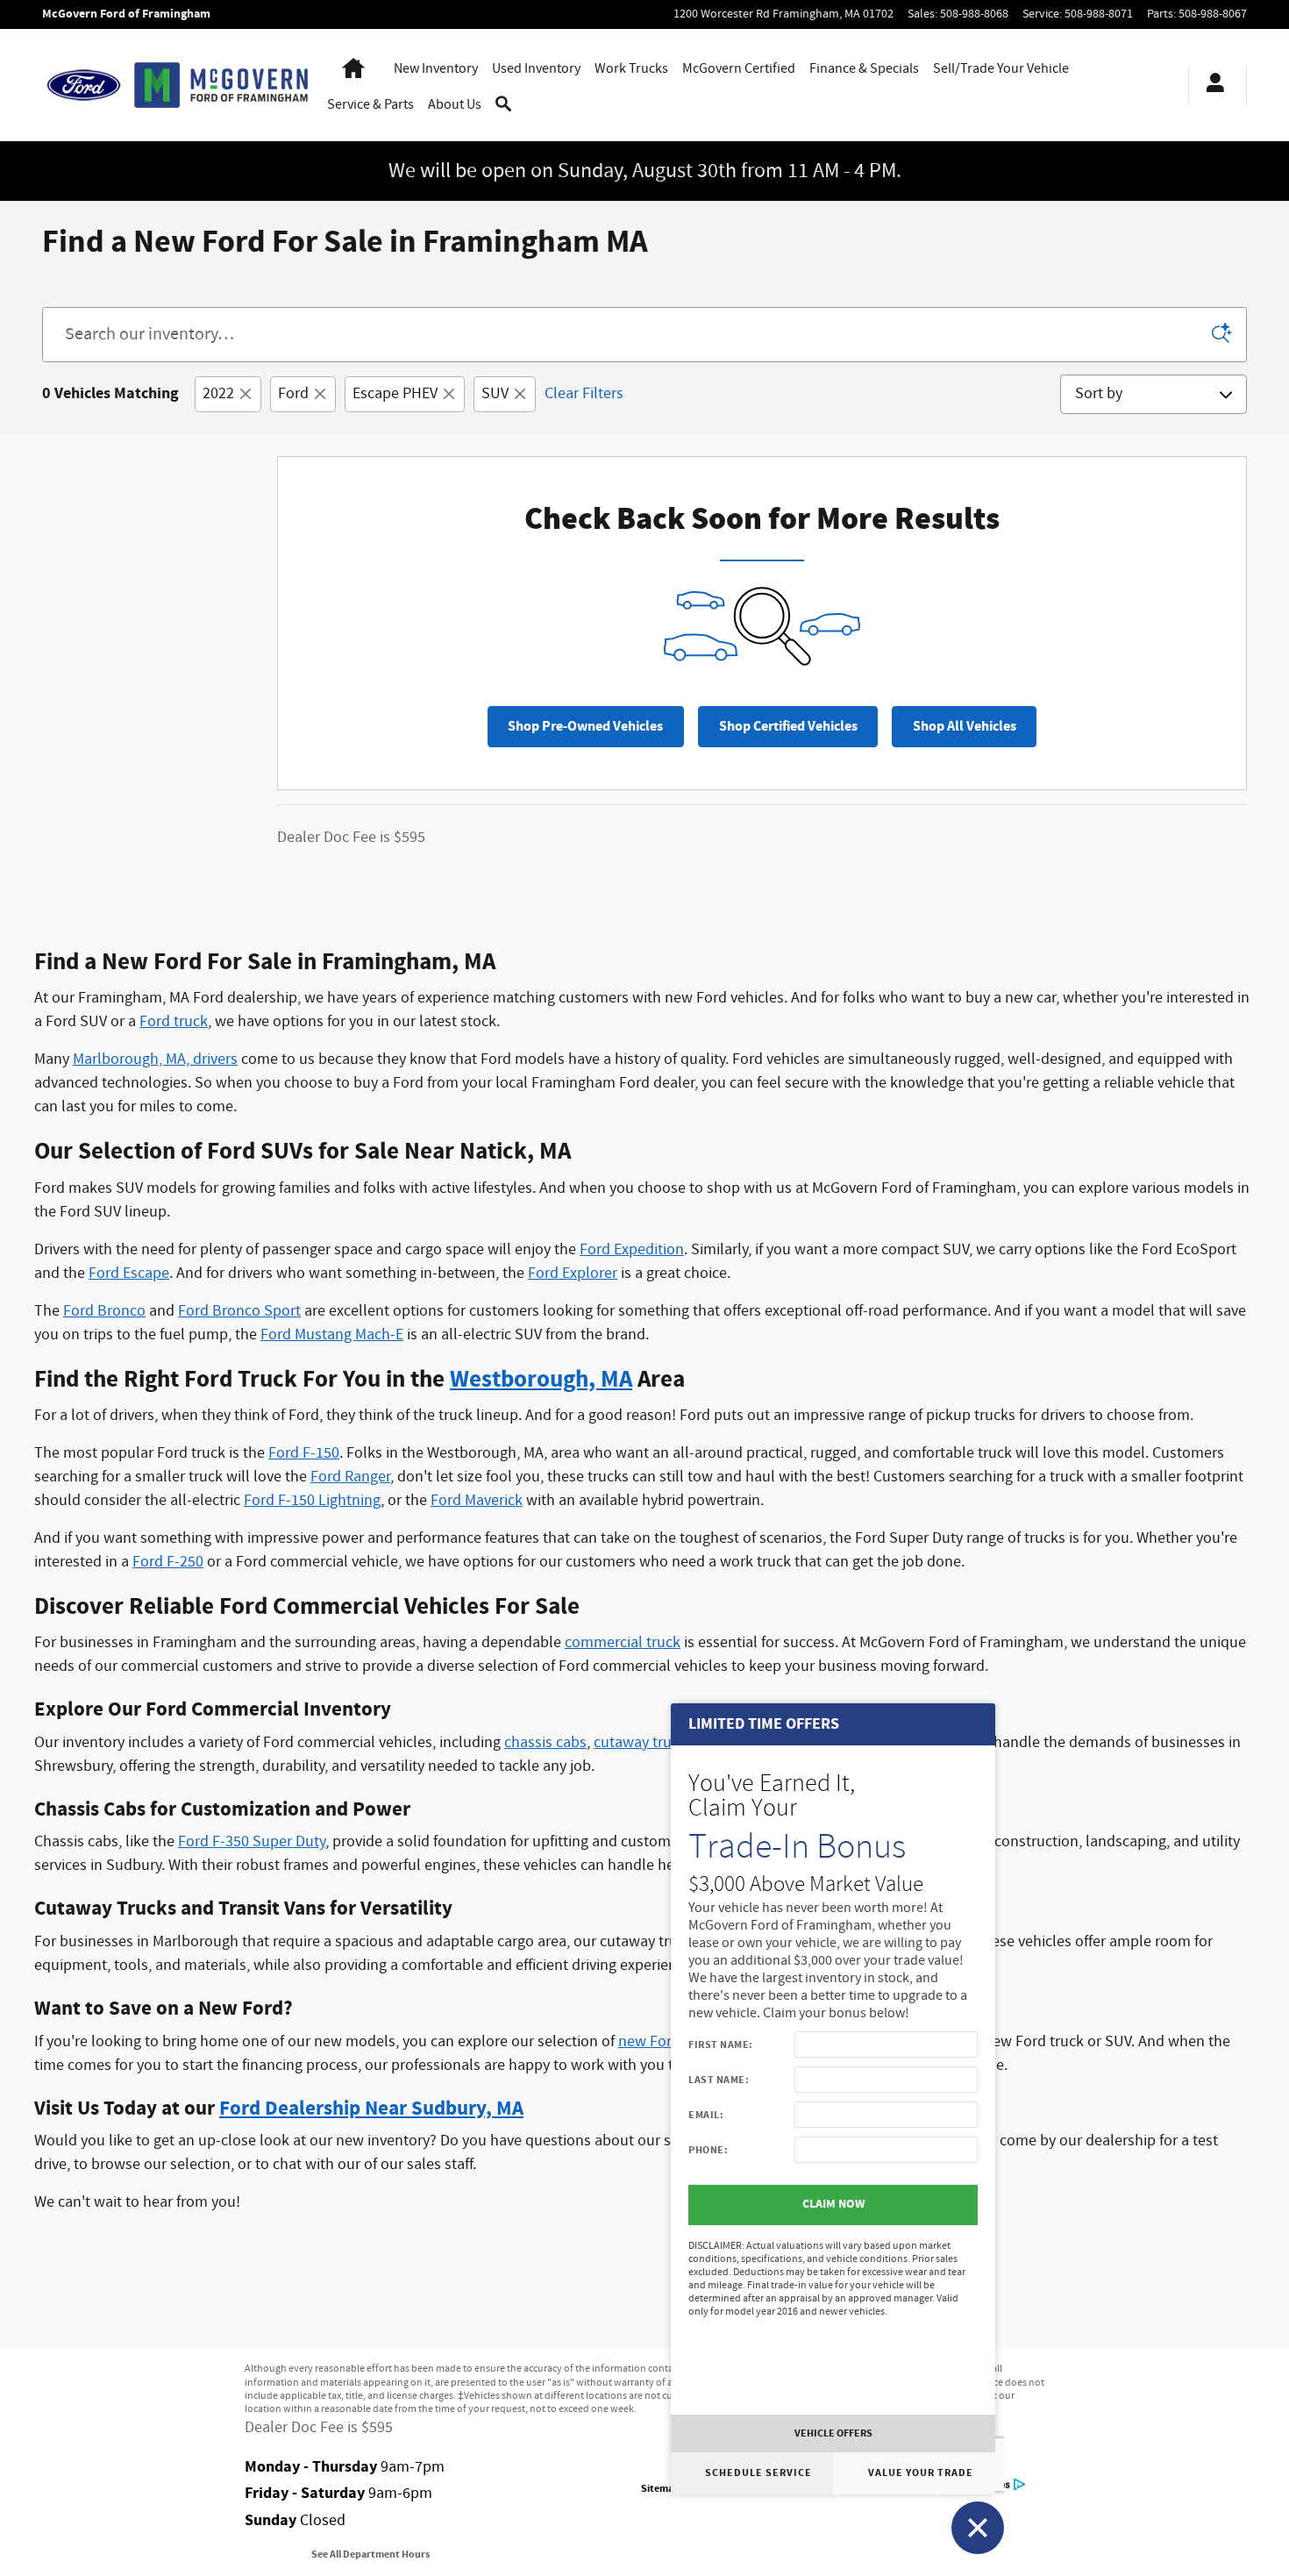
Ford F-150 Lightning (312, 1501)
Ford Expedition (632, 1250)
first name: (721, 2044)
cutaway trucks (644, 1743)
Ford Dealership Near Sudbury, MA (371, 2109)
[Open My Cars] (1211, 85)
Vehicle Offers (833, 2433)
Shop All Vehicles (965, 727)
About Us (455, 105)
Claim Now (833, 2204)
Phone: (708, 2150)
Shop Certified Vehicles (788, 727)
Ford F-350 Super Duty (252, 1842)
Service (370, 105)
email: (706, 2115)
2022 (218, 394)
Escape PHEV (395, 394)
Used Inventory (536, 69)
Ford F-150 (304, 1453)
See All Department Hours (370, 2555)
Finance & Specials (864, 69)
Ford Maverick (477, 1501)
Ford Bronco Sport (239, 1311)
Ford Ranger (350, 1477)
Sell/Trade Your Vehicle (1001, 69)
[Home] (84, 85)
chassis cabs (545, 1743)
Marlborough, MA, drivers (155, 1060)
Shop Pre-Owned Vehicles (585, 727)
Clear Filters (584, 394)
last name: (719, 2080)
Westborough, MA (541, 1380)
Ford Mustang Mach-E (332, 1335)
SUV (495, 394)
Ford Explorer (573, 1274)
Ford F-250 (168, 1562)
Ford (293, 394)
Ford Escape (129, 1274)
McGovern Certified (739, 69)
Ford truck (174, 1022)
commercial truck (623, 1643)
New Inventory (436, 69)
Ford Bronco (104, 1311)
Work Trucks (631, 69)
